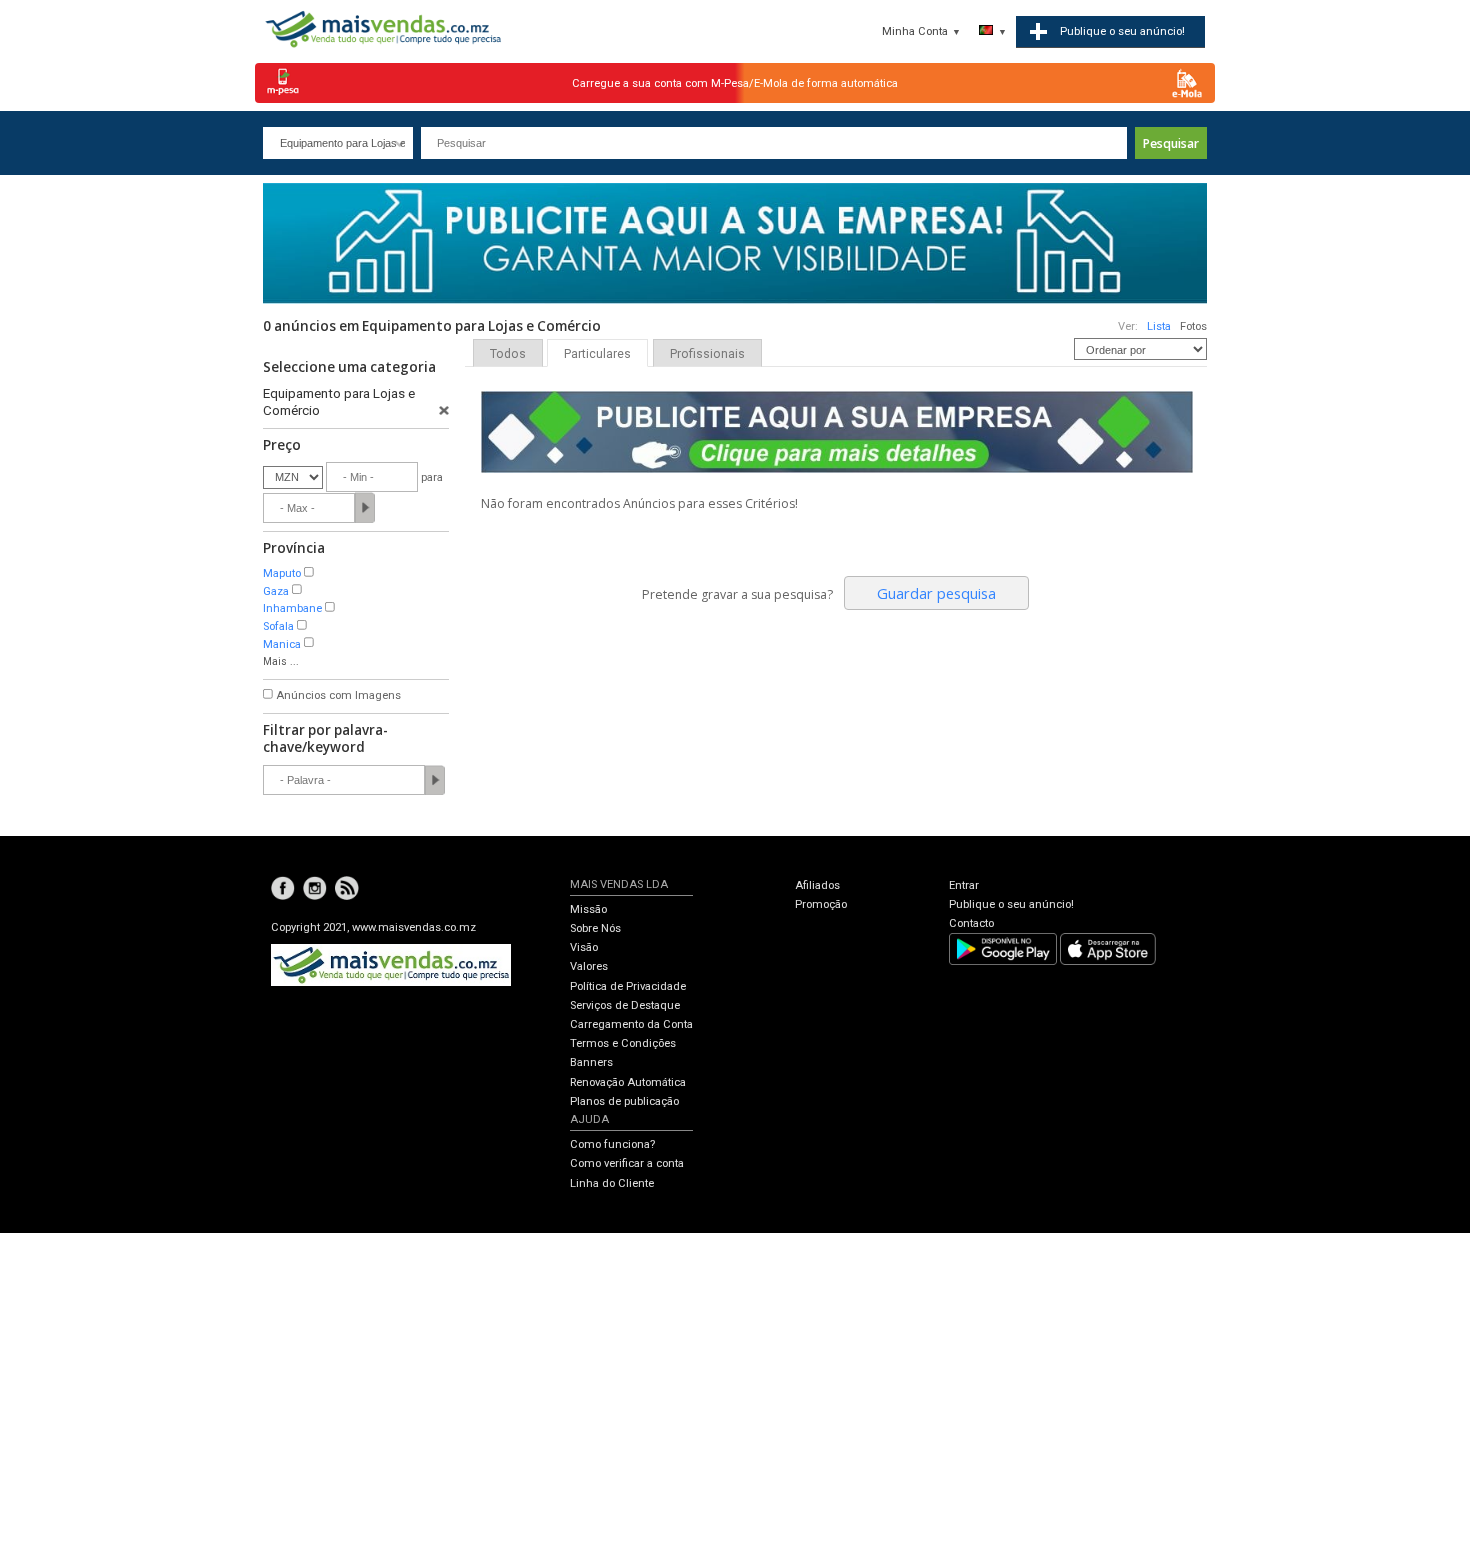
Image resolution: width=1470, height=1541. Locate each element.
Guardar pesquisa (936, 593)
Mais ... (281, 661)
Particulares (597, 354)
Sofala (278, 626)
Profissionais (707, 354)
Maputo (282, 573)
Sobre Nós (595, 928)
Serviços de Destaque (625, 1005)
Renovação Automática (628, 1082)
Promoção (821, 904)
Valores (589, 966)
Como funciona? (612, 1144)
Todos (508, 354)
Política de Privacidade (628, 986)
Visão (584, 947)
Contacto (971, 923)
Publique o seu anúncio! (1011, 904)
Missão (588, 909)
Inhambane (292, 608)
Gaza (276, 591)
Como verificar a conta (627, 1163)
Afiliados (817, 885)
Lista (1159, 326)
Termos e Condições (623, 1043)
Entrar (964, 885)
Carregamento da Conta (631, 1024)
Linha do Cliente (612, 1183)
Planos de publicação (624, 1101)
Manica (282, 644)
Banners (591, 1062)
